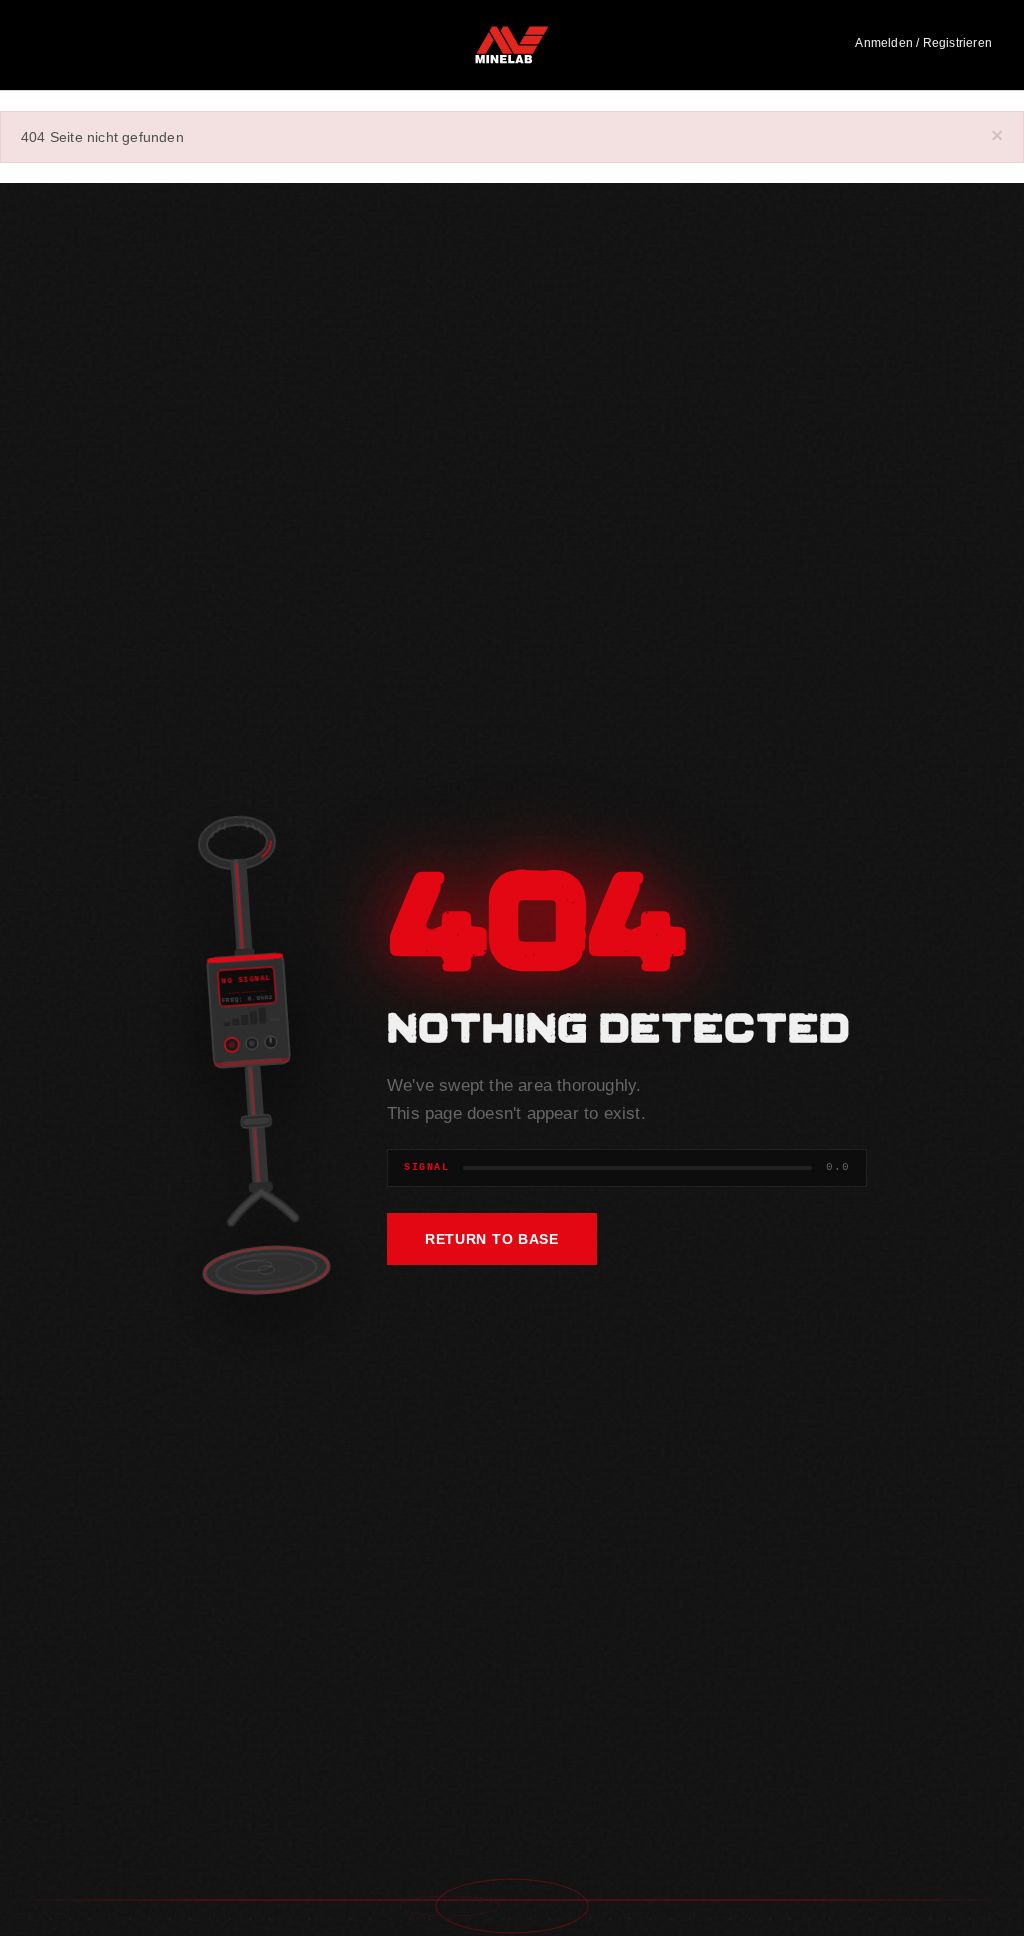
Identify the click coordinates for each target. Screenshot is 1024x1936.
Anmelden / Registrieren (923, 43)
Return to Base (492, 1239)
